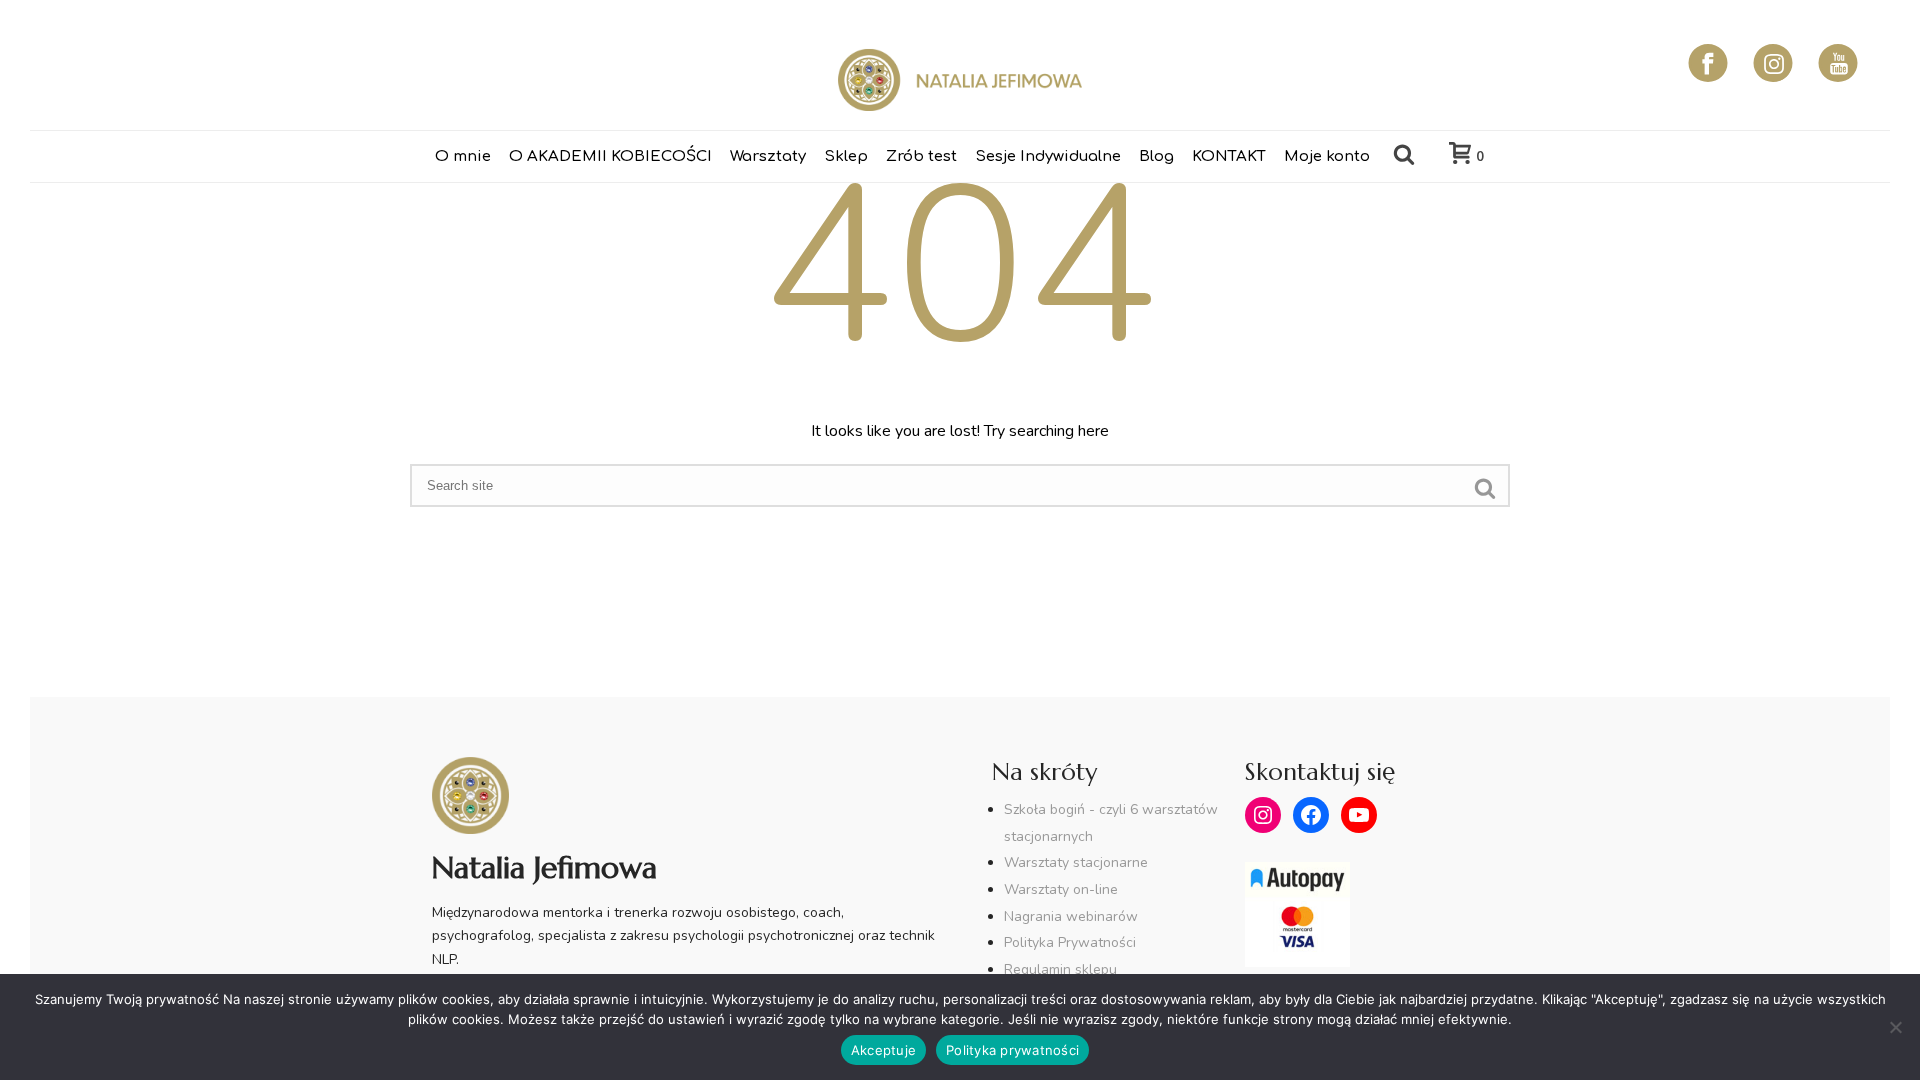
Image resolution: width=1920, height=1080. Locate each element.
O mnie (463, 156)
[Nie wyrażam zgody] (1895, 1027)
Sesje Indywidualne (1048, 156)
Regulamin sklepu (1060, 969)
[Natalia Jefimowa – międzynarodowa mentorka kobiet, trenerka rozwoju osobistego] (960, 80)
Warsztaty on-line (1061, 889)
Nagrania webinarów (1071, 916)
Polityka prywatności (1012, 1050)
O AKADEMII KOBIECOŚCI (610, 156)
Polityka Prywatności (1070, 942)
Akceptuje (883, 1050)
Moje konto (1327, 156)
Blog (1156, 156)
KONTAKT (1229, 156)
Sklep (846, 156)
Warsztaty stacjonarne (1076, 862)
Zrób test (921, 156)
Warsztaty (768, 156)
